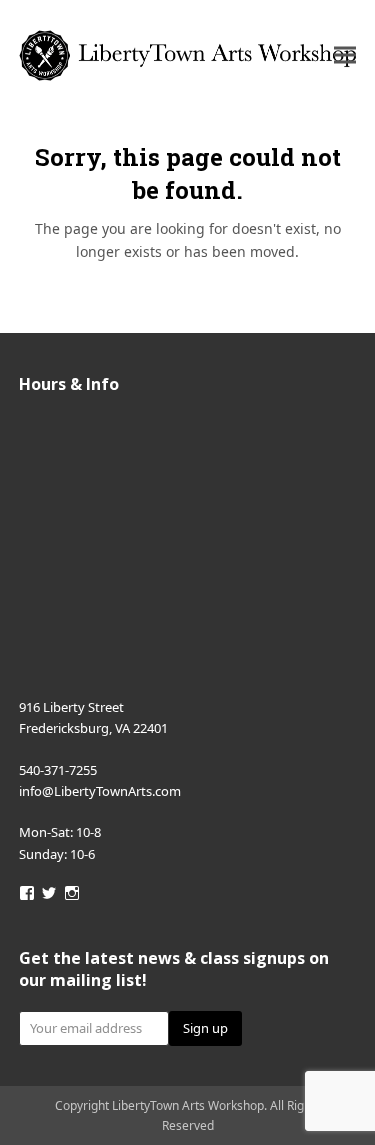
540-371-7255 (58, 770)
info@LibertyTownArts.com (100, 791)
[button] (345, 55)
